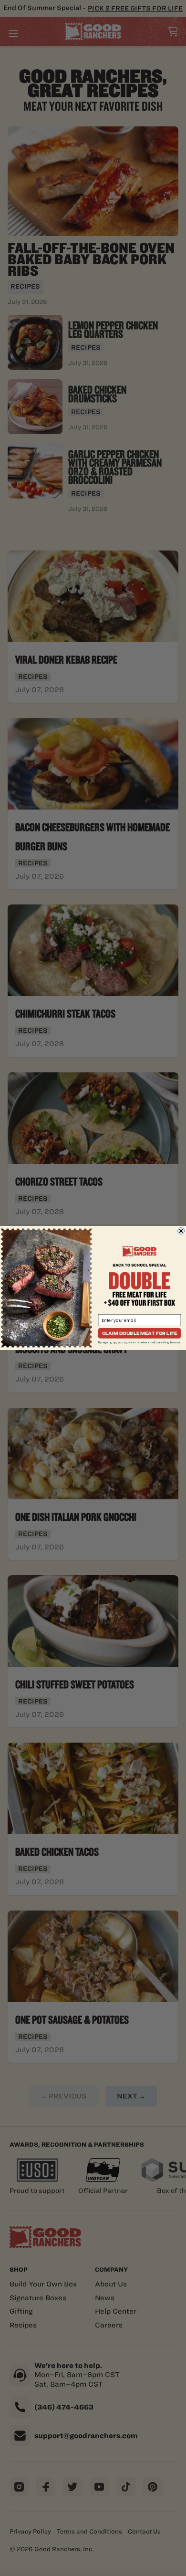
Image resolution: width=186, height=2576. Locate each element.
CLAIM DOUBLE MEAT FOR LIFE (139, 1333)
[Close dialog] (181, 1231)
